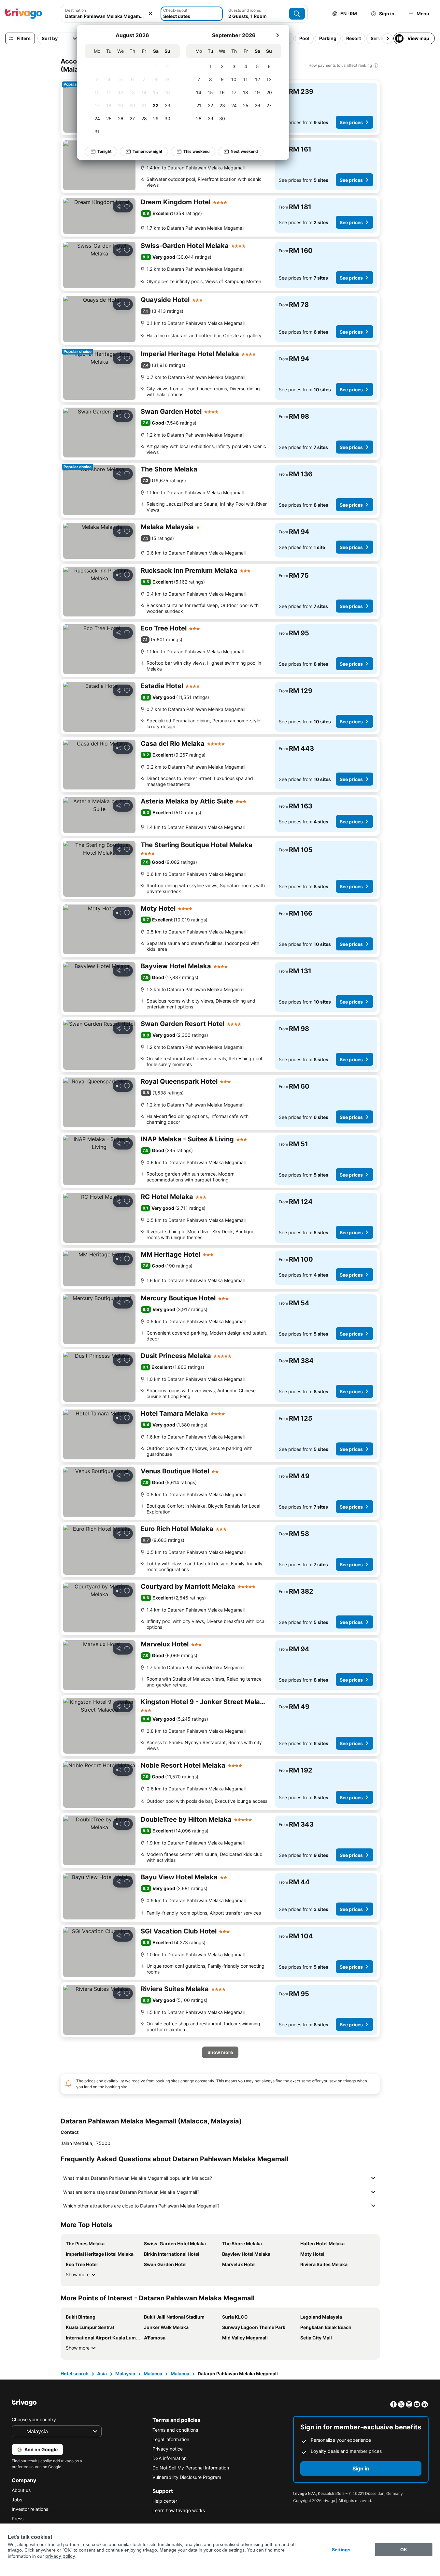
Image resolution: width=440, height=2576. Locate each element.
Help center (165, 2501)
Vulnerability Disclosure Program (187, 2477)
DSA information (170, 2458)
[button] (110, 14)
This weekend (197, 151)
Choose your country (34, 2419)
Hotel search (75, 2373)
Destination (76, 10)
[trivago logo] (24, 14)
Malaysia (125, 2373)
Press (18, 2518)
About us (21, 2490)
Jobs (17, 2500)
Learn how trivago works (179, 2510)
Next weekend (244, 151)
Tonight (105, 151)
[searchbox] (110, 16)
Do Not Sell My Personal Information (191, 2468)
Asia (102, 2373)
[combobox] (110, 14)
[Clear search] (150, 14)
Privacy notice (168, 2449)
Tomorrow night (148, 151)
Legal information (171, 2439)
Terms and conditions (175, 2430)
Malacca (153, 2373)
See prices (351, 122)
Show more (78, 2274)
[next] (277, 35)
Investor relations (30, 2509)
